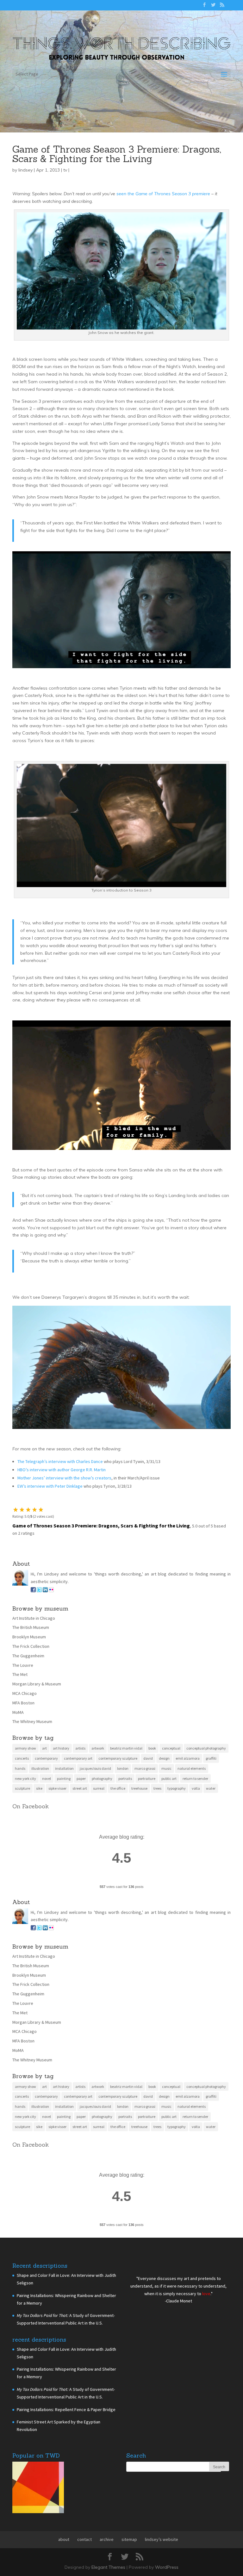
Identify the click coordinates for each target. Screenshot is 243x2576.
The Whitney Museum (32, 1721)
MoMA (18, 1712)
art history (61, 1748)
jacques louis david (95, 1768)
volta (196, 1788)
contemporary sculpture (118, 1758)
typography (177, 1788)
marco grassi (145, 1768)
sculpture (22, 1788)
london (123, 1768)
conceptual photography (206, 1748)
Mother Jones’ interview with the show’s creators (64, 1478)
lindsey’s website (162, 2539)
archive (107, 2539)
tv (65, 170)
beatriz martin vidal (126, 1748)
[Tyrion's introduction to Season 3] (121, 883)
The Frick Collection (31, 1646)
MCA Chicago (25, 1693)
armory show (25, 1748)
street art (80, 1788)
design (164, 1758)
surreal (99, 1788)
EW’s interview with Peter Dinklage (50, 1486)
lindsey (25, 170)
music (166, 1768)
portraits (125, 1778)
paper (81, 1778)
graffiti (211, 1758)
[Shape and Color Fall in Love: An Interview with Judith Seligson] (38, 2489)
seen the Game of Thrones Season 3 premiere (163, 194)
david (148, 1758)
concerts (22, 1758)
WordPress (167, 2567)
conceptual (171, 1748)
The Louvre (23, 1665)
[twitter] (39, 1591)
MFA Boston (23, 1703)
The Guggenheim (28, 1656)
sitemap (129, 2539)
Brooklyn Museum (29, 1637)
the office (118, 1788)
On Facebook (31, 1806)
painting (64, 1778)
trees (157, 1788)
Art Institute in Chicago (34, 1618)
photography (102, 1778)
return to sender (195, 1778)
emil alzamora (188, 1758)
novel (47, 1778)
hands (20, 1768)
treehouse (139, 1788)
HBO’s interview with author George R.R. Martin (62, 1470)
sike (39, 1788)
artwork (98, 1748)
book (152, 1748)
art (44, 1748)
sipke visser (57, 1788)
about (64, 2539)
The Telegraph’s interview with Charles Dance (60, 1461)
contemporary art (78, 1758)
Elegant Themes (108, 2567)
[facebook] (33, 1591)
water (211, 1788)
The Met (20, 1674)
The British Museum (31, 1627)
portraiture (147, 1778)
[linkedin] (45, 1591)
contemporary (46, 1758)
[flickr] (51, 1591)
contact (84, 2539)
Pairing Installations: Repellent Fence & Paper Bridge (66, 2410)
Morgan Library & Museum (37, 1684)
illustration (40, 1768)
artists (80, 1748)
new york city (25, 1778)
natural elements (192, 1768)
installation (64, 1768)
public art (169, 1778)
